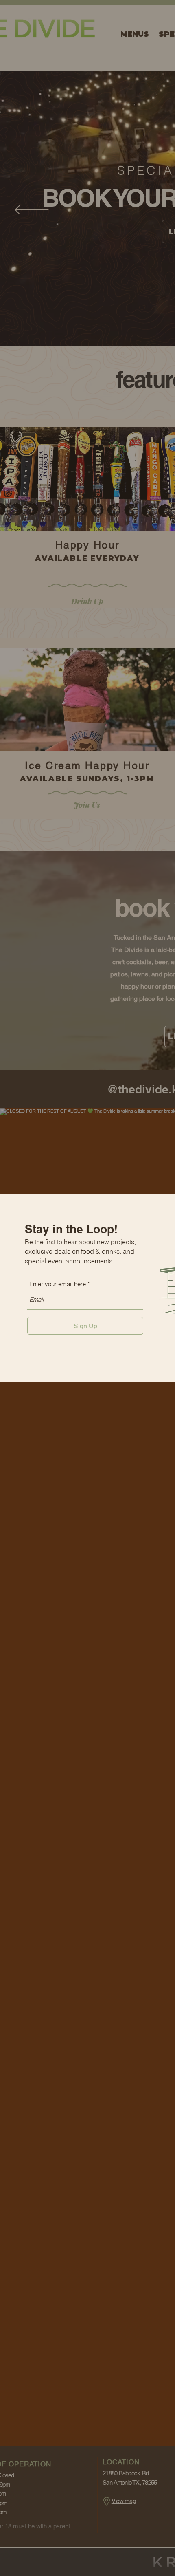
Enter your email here (58, 1284)
